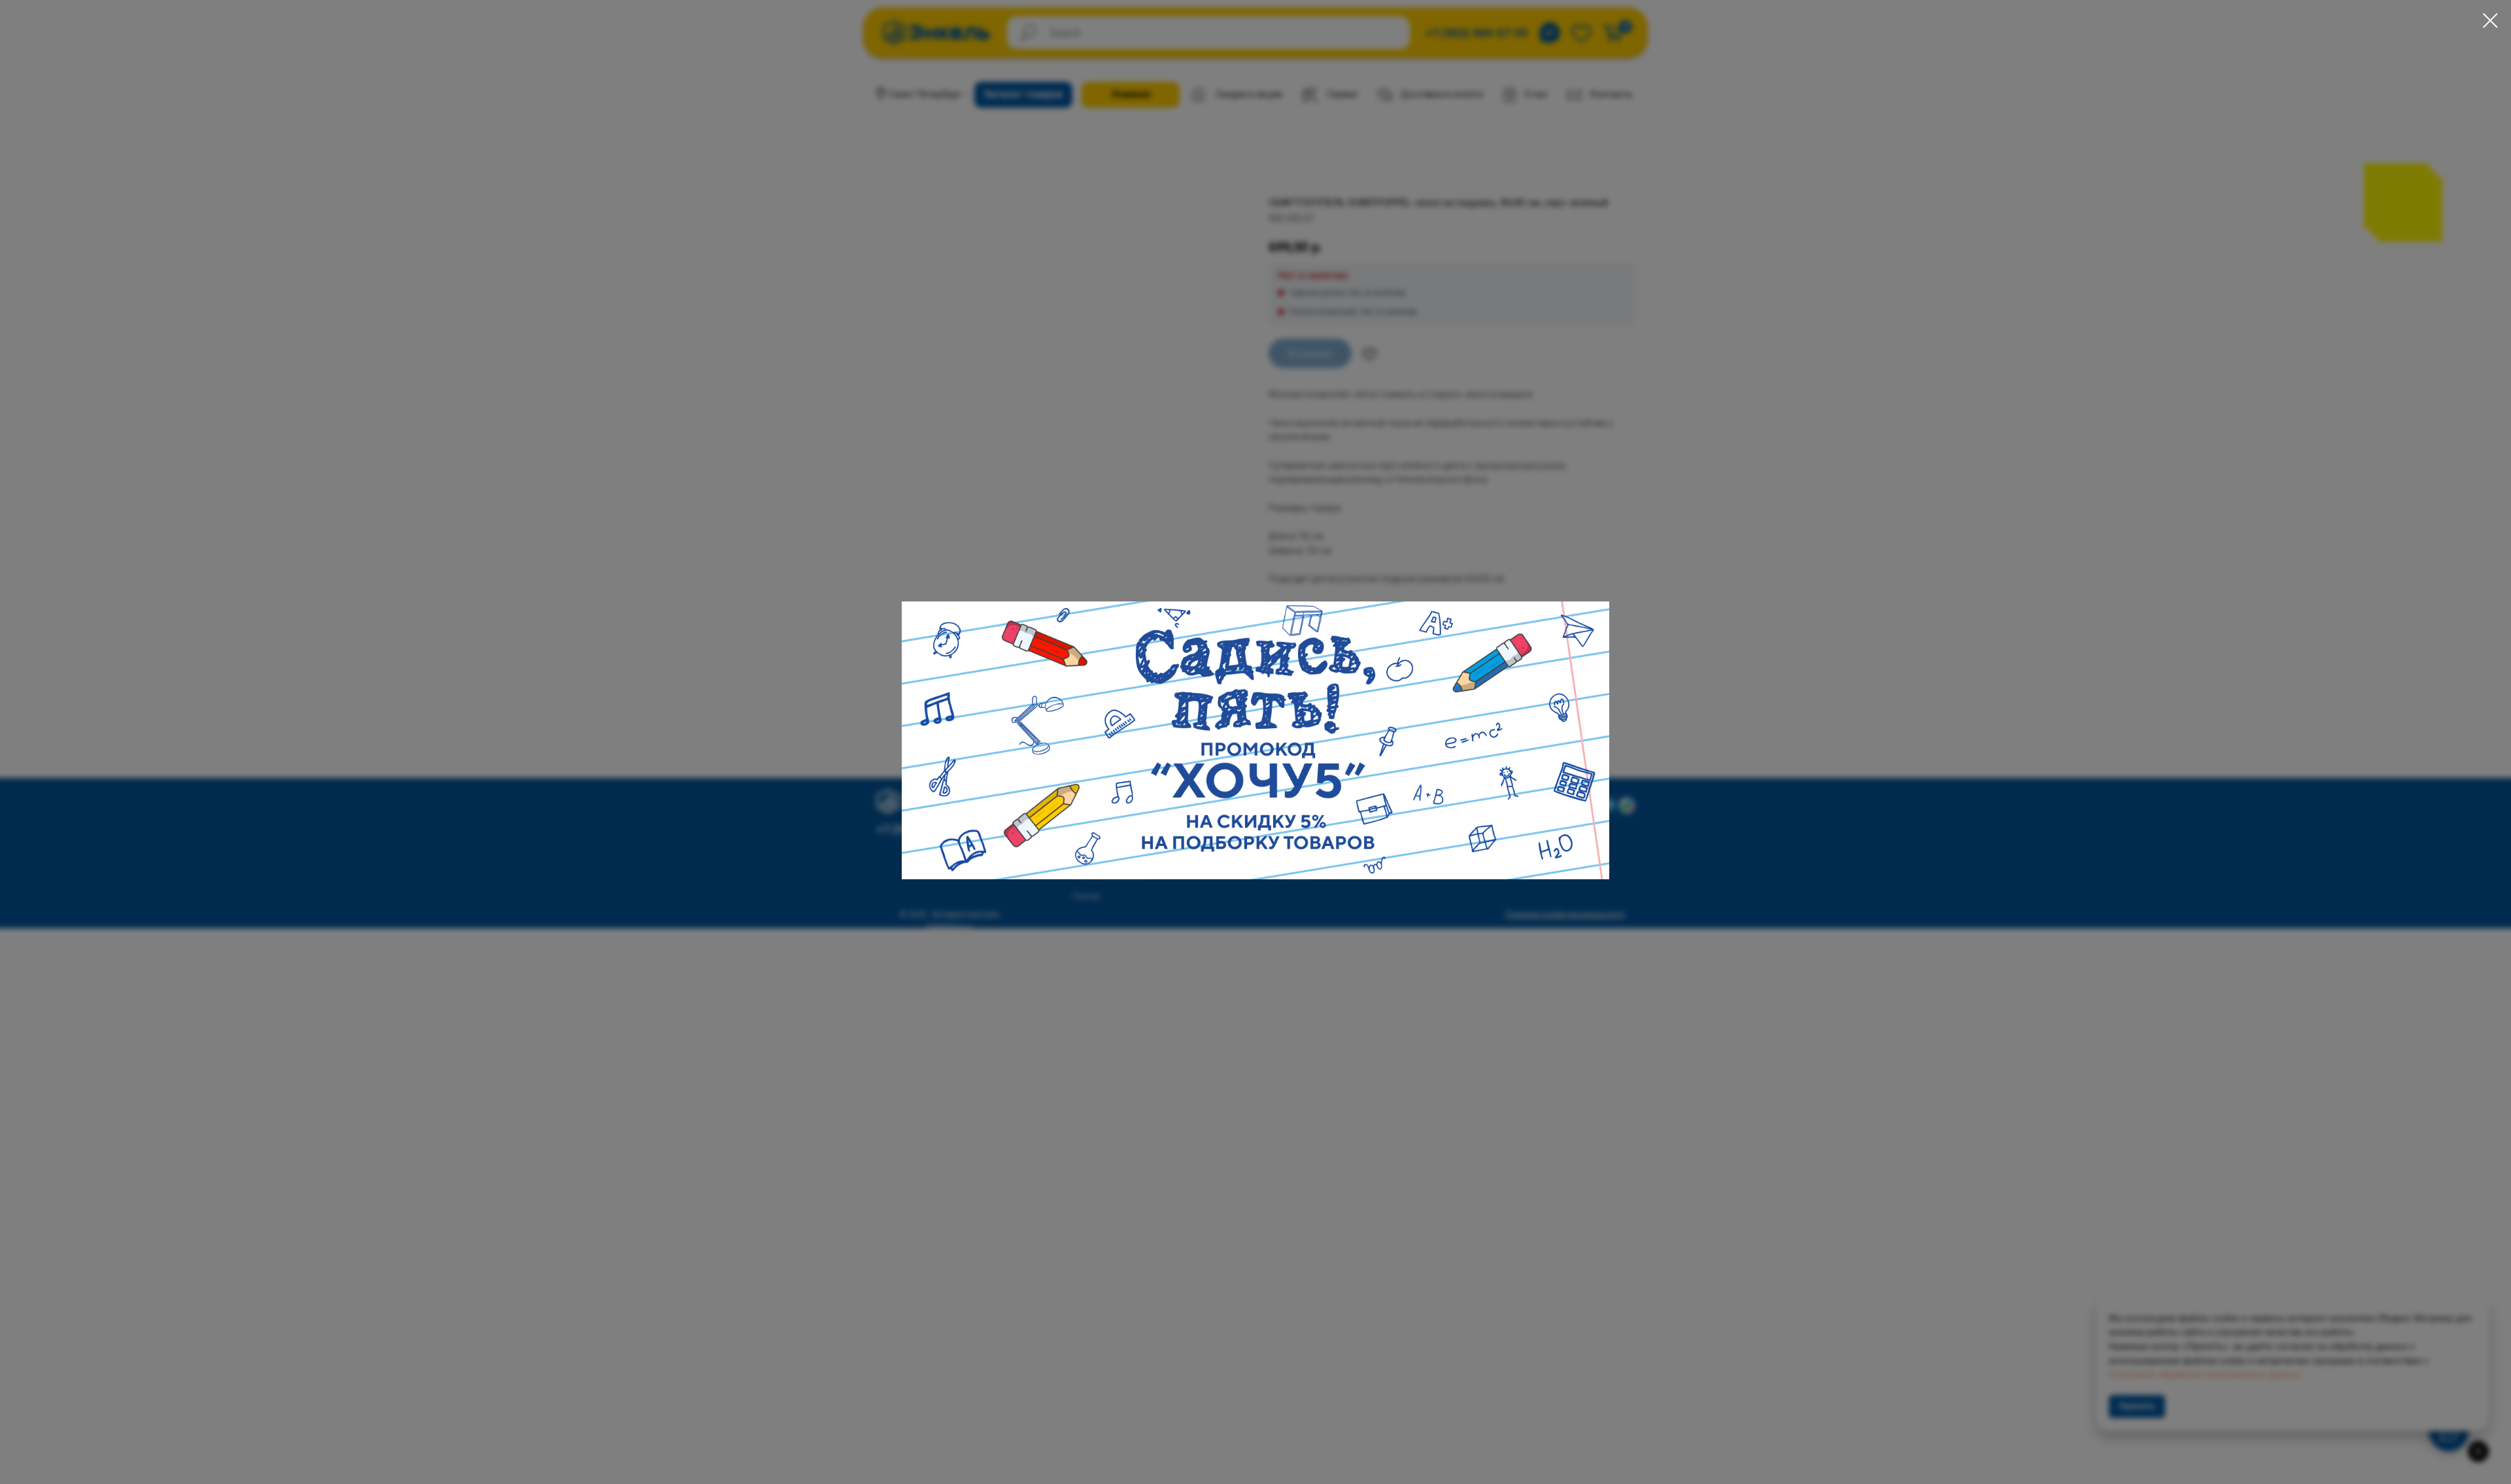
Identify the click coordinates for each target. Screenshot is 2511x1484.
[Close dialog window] (2490, 21)
